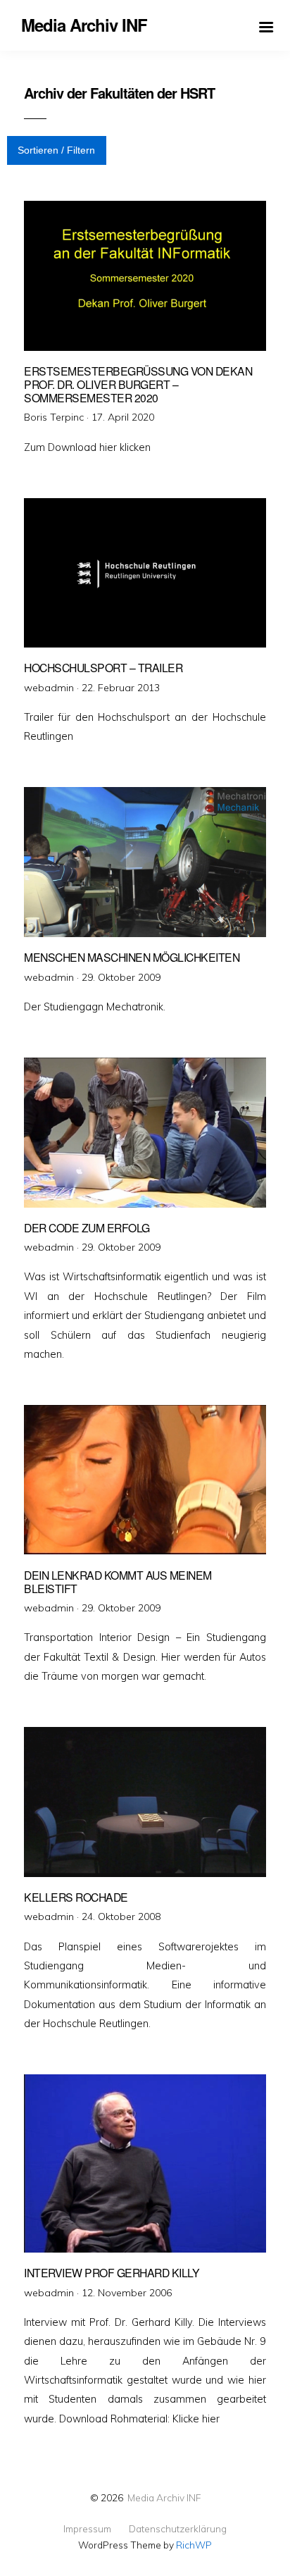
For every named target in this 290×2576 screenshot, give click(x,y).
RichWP (194, 2545)
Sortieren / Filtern (56, 150)
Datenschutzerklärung (178, 2529)
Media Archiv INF (164, 2497)
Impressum (87, 2529)
